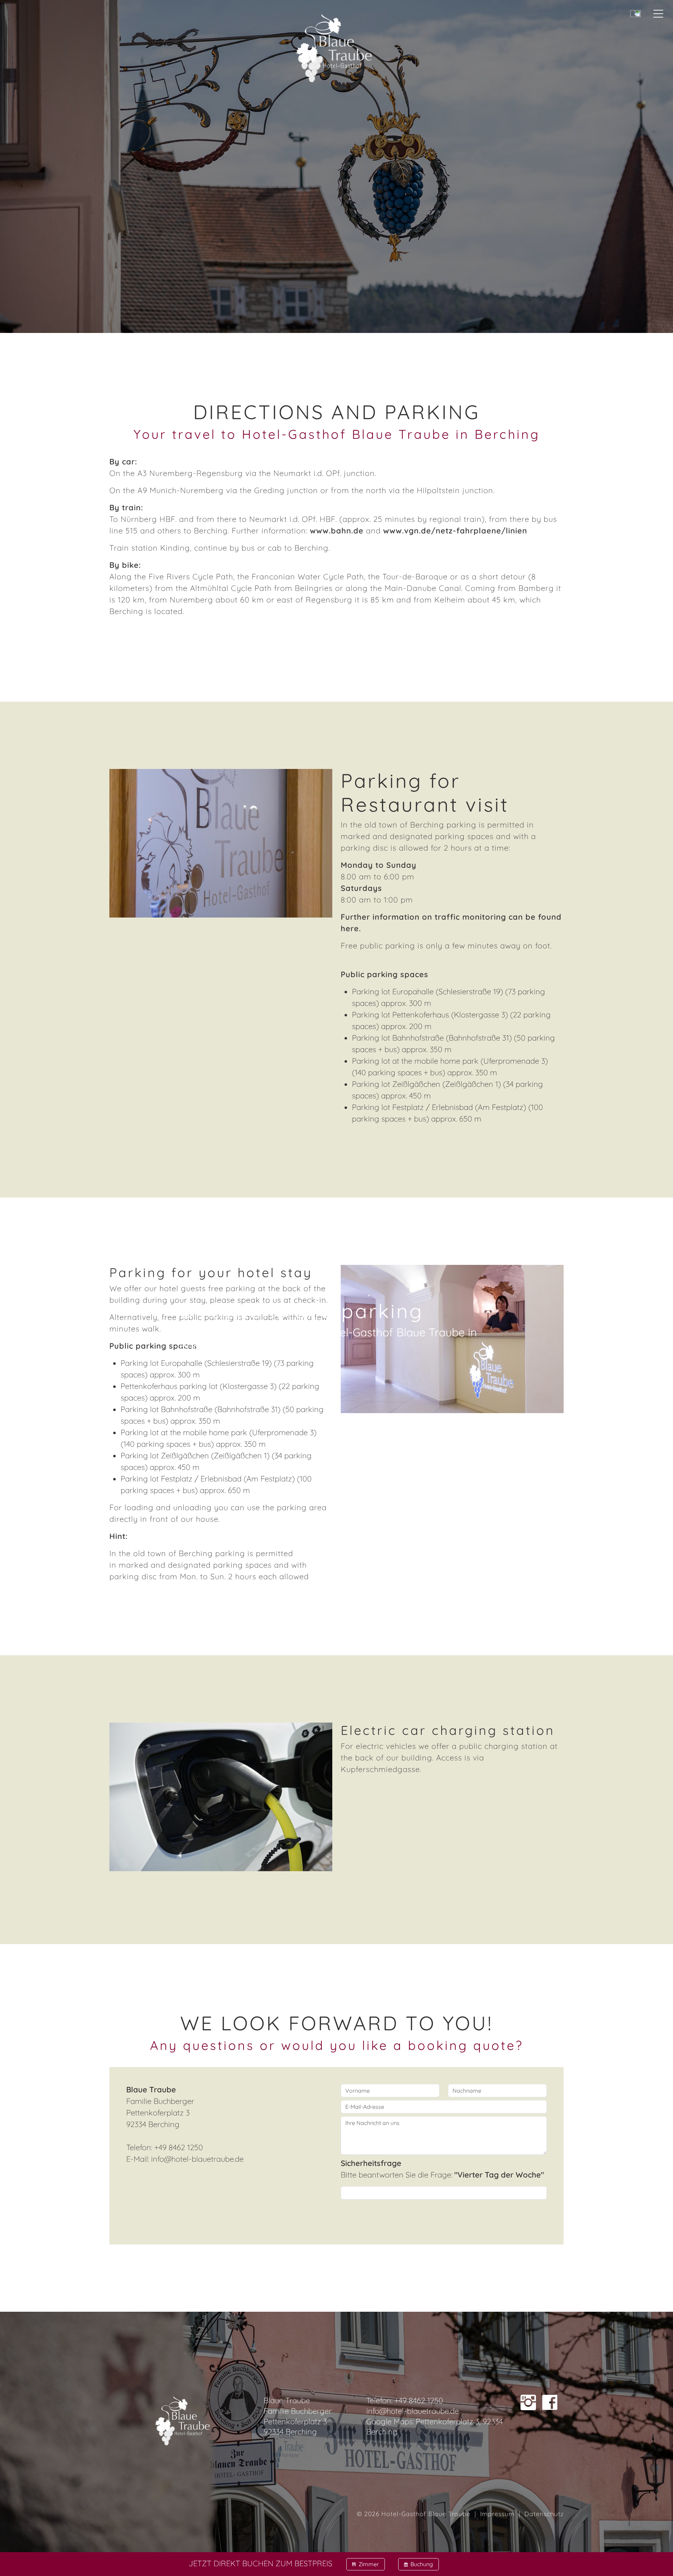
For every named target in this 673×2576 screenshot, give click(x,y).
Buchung (419, 2564)
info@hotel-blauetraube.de (197, 2159)
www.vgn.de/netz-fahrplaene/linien (455, 531)
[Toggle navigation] (664, 9)
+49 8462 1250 (419, 2400)
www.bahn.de (337, 531)
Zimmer (366, 2564)
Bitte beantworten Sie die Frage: (442, 2169)
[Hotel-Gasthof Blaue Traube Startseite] (334, 44)
